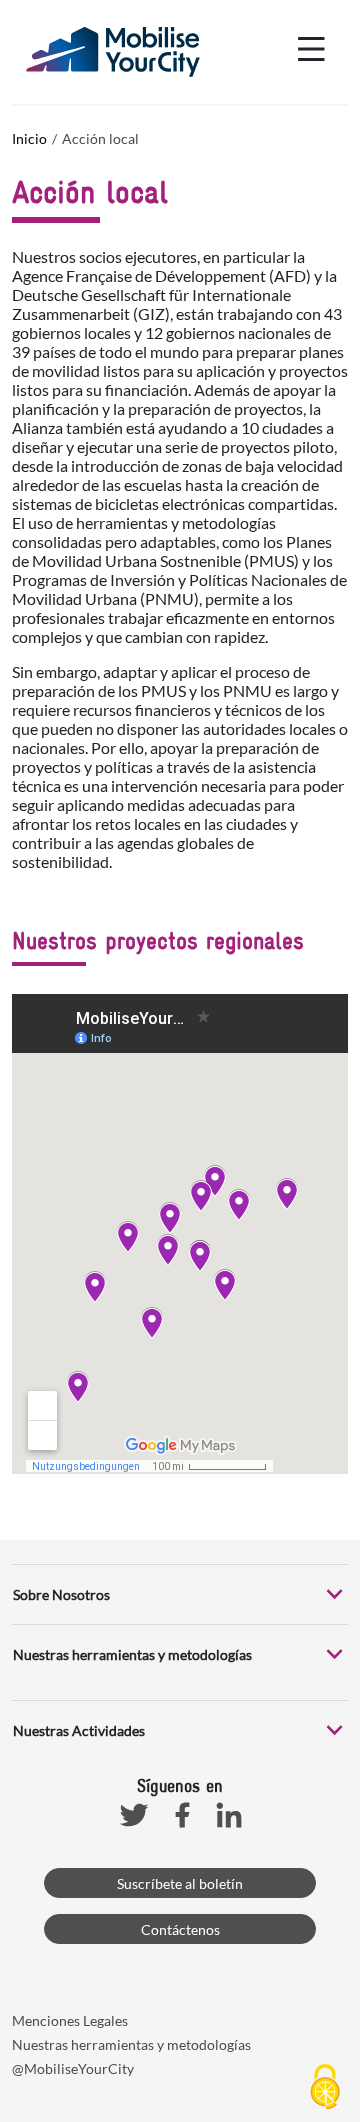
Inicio (29, 138)
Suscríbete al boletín (180, 1883)
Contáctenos (180, 1929)
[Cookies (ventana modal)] (325, 2088)
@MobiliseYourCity (73, 2068)
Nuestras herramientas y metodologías (131, 2044)
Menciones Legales (70, 2020)
